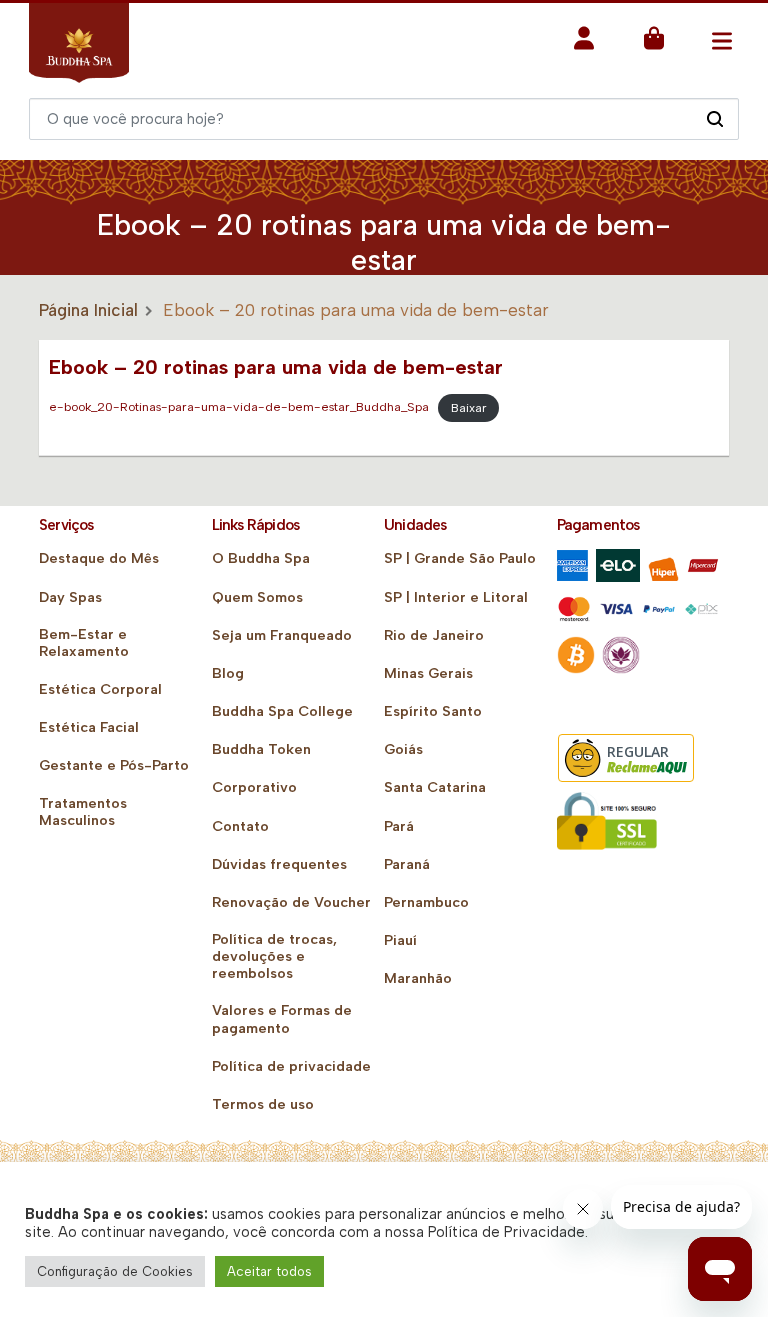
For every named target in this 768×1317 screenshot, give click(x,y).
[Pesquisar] (714, 118)
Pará (399, 826)
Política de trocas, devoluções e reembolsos (274, 956)
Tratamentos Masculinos (83, 812)
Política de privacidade (291, 1066)
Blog (228, 673)
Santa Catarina (435, 787)
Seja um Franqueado (282, 635)
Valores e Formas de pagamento (282, 1019)
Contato (240, 826)
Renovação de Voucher (291, 902)
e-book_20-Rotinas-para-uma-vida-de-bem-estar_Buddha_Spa (239, 407)
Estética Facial (89, 727)
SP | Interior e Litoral (456, 597)
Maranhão (418, 978)
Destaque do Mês (99, 558)
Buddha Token (261, 749)
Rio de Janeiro (434, 635)
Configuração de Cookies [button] (115, 1271)
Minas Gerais (428, 673)
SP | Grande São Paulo (460, 558)
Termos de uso (263, 1104)
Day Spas (70, 597)
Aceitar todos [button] (269, 1271)
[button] (584, 44)
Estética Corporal (100, 689)
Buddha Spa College (282, 711)
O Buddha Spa (261, 558)
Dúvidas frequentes (279, 864)
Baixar (469, 407)
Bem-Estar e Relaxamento (84, 643)
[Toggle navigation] (721, 40)
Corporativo (254, 787)
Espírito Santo (433, 711)
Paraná (407, 864)
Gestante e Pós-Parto (114, 765)
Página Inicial (88, 310)
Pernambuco (426, 902)
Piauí (400, 940)
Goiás (403, 749)
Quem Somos (257, 597)
